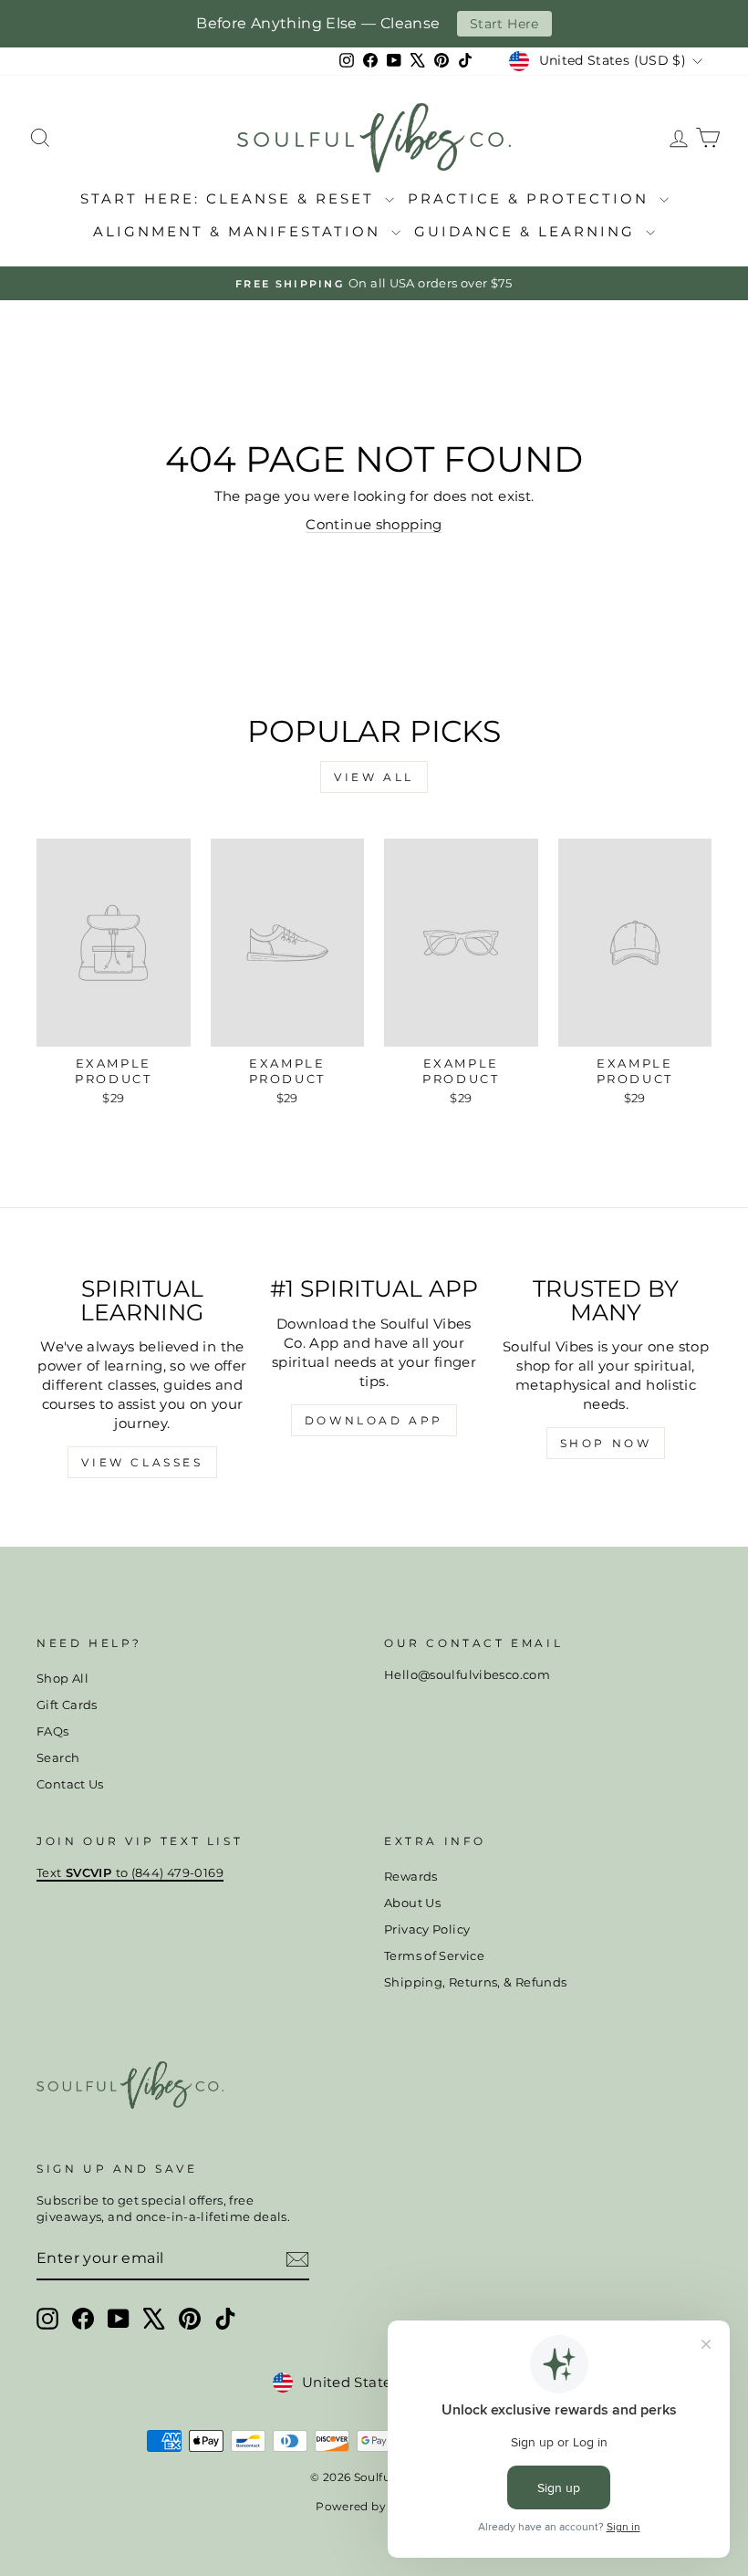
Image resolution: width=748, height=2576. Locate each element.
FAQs (53, 1731)
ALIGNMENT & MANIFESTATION (240, 231)
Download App (374, 1420)
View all (374, 777)
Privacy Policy (427, 1929)
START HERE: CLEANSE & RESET (230, 198)
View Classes (142, 1462)
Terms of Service (434, 1956)
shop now (606, 1443)
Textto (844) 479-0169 (130, 1873)
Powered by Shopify (374, 2506)
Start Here (504, 24)
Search (58, 1758)
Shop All (62, 1679)
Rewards (411, 1877)
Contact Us (70, 1784)
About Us (412, 1903)
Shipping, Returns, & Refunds (476, 1982)
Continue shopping (374, 524)
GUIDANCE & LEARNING (528, 231)
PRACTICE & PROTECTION (531, 198)
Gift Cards (67, 1705)
